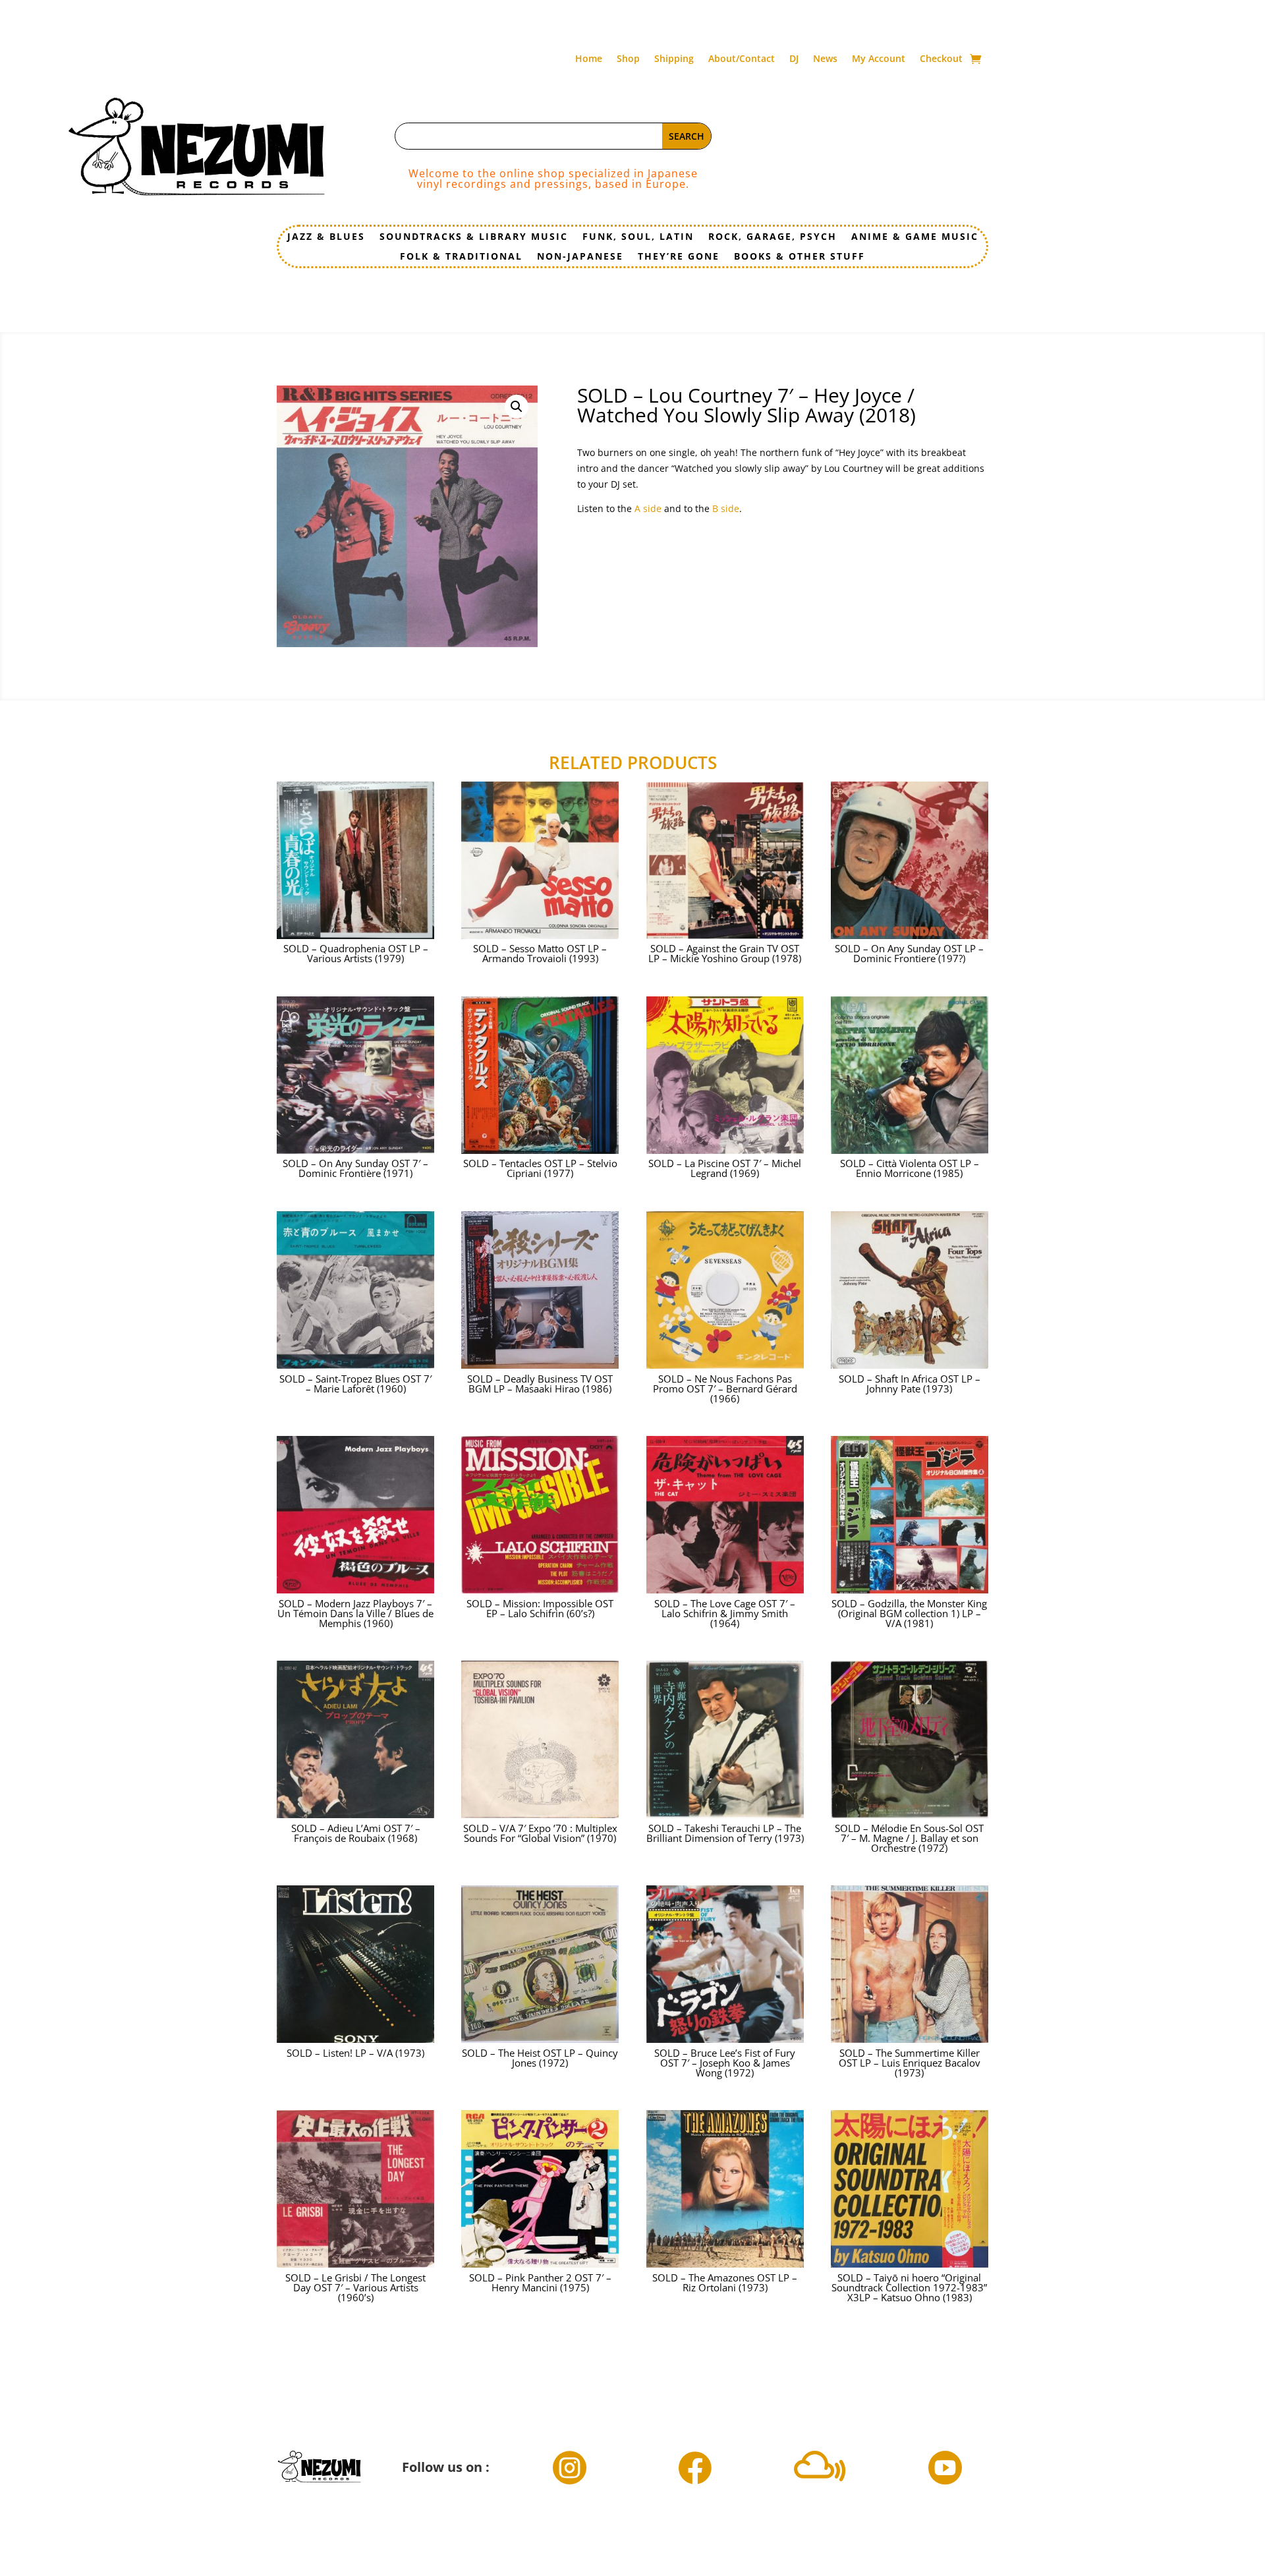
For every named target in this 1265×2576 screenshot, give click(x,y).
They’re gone (679, 257)
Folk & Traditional (461, 257)
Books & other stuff (800, 257)
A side (648, 508)
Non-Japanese (580, 257)
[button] (517, 407)
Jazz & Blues (326, 237)
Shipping (674, 59)
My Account (879, 59)
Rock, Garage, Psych (773, 237)
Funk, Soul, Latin (638, 237)
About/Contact (742, 59)
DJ (794, 59)
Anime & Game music (915, 237)
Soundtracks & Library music (474, 237)
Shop (628, 59)
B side (726, 508)
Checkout (941, 59)
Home (589, 59)
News (825, 59)
